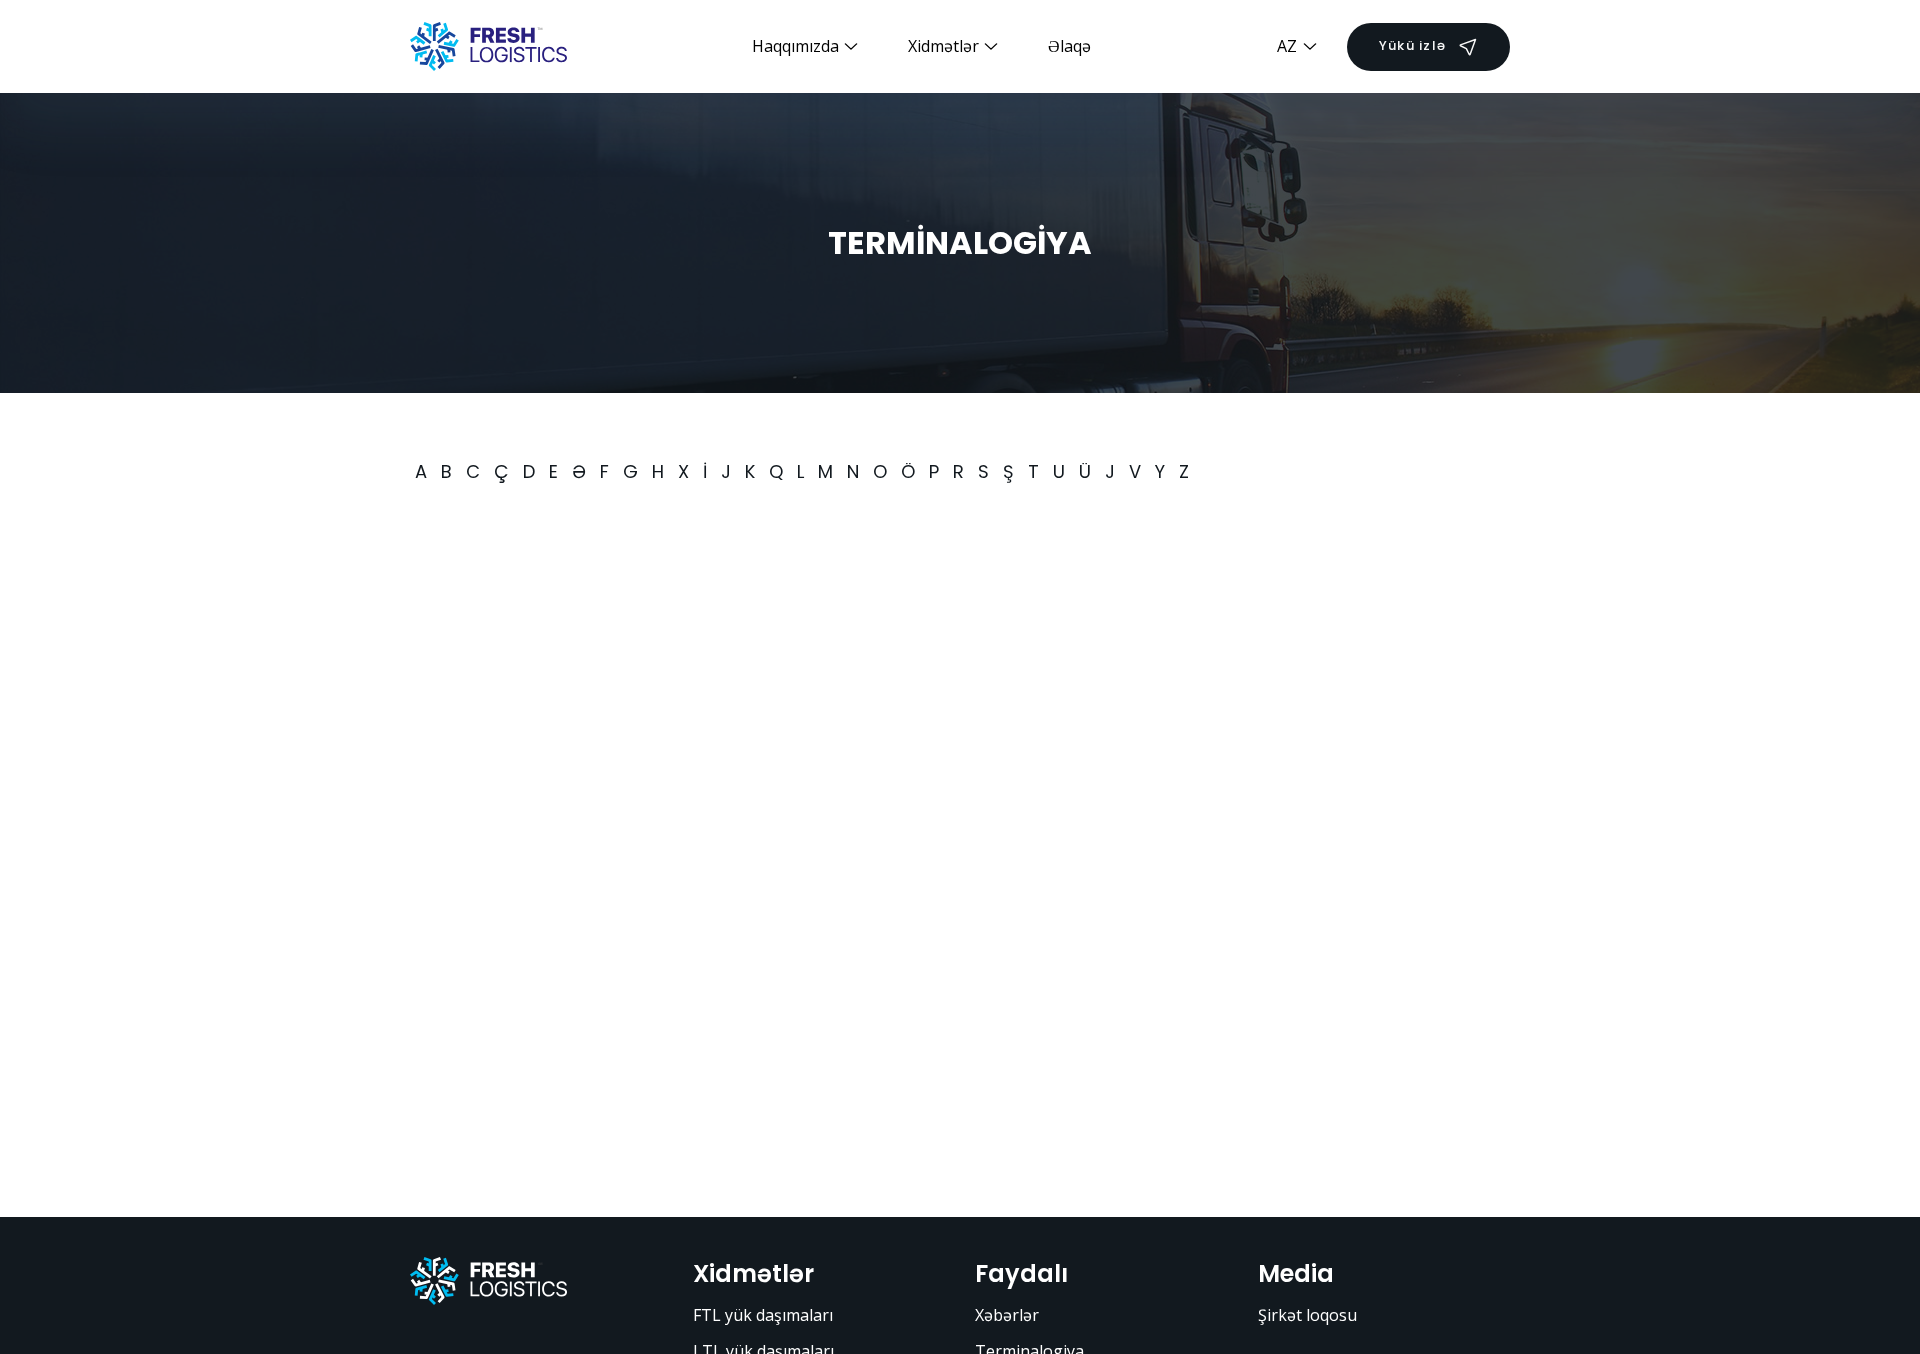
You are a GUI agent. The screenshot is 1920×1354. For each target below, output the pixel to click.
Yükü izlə (1412, 45)
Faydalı (1021, 1273)
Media (1296, 1273)
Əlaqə (1069, 46)
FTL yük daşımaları (763, 1315)
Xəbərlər (1007, 1315)
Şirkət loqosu (1307, 1315)
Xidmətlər (753, 1273)
